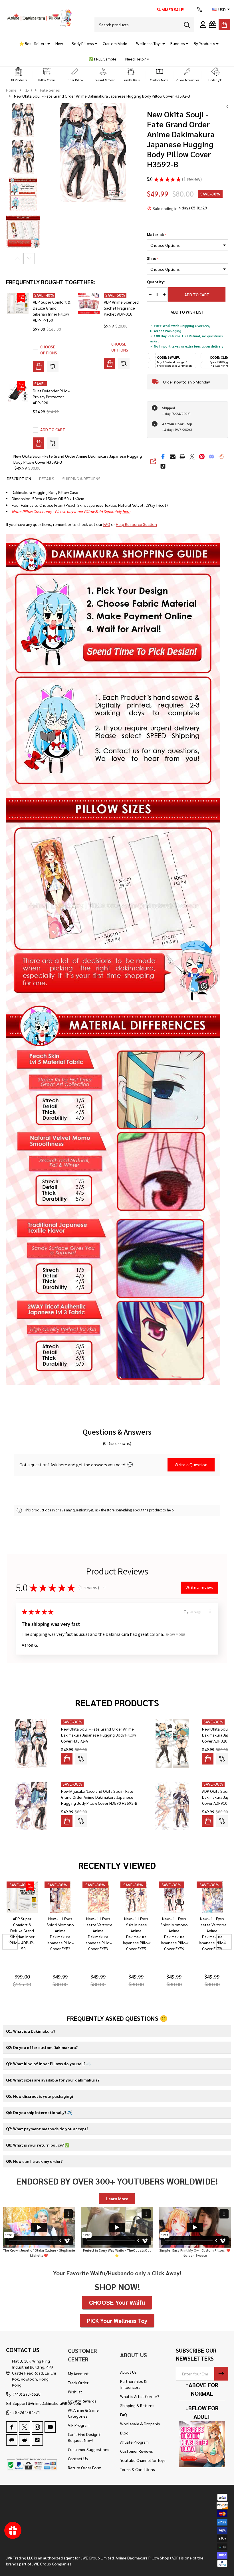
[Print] (182, 457)
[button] (19, 75)
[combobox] (144, 25)
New (59, 43)
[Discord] (211, 457)
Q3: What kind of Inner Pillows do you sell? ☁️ (49, 2064)
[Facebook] (163, 457)
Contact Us (78, 2458)
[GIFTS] (213, 25)
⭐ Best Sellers (33, 43)
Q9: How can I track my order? (34, 2161)
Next (29, 259)
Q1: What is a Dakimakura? (31, 2031)
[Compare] (53, 366)
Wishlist (75, 2392)
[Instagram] (37, 2427)
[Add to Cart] (39, 443)
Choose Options (49, 350)
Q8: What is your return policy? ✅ (38, 2145)
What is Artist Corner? (140, 2396)
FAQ (107, 524)
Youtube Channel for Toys (143, 2460)
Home (11, 90)
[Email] (173, 457)
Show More (175, 1634)
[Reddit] (221, 457)
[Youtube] (50, 2427)
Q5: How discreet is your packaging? (40, 2096)
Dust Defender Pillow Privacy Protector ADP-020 (52, 397)
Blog (124, 2433)
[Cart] (224, 25)
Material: (157, 235)
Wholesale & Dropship (140, 2424)
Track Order (78, 2383)
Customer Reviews (137, 2451)
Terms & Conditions (138, 2469)
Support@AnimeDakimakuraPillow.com (47, 2403)
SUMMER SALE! (170, 9)
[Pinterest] (202, 457)
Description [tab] (19, 479)
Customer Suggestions (89, 2449)
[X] (192, 457)
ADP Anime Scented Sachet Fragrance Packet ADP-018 (121, 308)
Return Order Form (85, 2468)
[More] (47, 44)
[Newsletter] (221, 2374)
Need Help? (136, 59)
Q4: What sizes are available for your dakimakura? (53, 2080)
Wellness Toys (149, 43)
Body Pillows (83, 43)
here (126, 511)
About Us (128, 2372)
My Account (78, 2373)
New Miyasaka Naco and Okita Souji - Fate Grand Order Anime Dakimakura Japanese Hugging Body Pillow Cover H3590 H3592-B (99, 1797)
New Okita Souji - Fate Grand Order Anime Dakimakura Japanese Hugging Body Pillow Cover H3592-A (98, 1735)
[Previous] (10, 1942)
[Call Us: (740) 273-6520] (200, 9)
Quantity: (156, 282)
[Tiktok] (163, 466)
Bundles (178, 43)
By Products (204, 43)
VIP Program (79, 2425)
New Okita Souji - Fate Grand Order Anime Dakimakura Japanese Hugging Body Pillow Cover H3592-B (78, 459)
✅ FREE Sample (102, 59)
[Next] (224, 1942)
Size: (153, 259)
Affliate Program (134, 2442)
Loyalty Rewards (82, 2401)
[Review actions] (210, 1611)
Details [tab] (47, 479)
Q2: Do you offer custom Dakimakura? (42, 2047)
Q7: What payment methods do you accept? (47, 2129)
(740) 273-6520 (27, 2394)
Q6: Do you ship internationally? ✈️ (39, 2112)
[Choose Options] (39, 366)
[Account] (203, 25)
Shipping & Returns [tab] (81, 479)
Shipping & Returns (137, 2405)
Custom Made (115, 43)
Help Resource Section (136, 524)
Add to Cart (199, 294)
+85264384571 (26, 2412)
